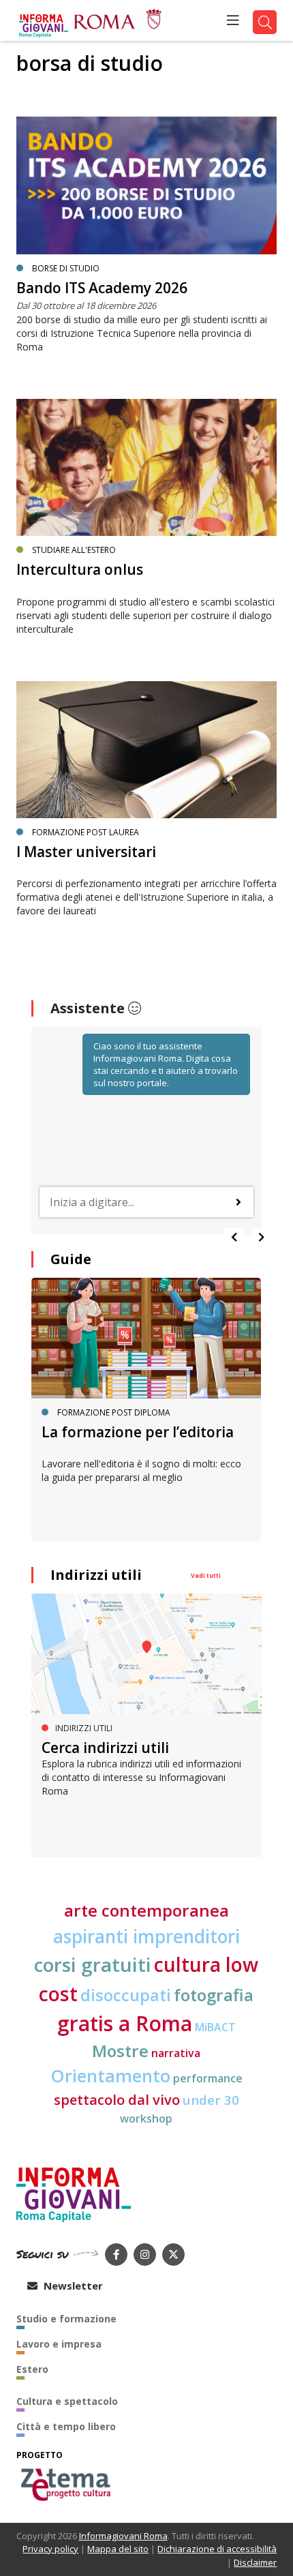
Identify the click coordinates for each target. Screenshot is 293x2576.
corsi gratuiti (93, 1964)
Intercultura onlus (80, 569)
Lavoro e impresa (59, 2344)
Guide (71, 1259)
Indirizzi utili (96, 1575)
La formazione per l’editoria (138, 1432)
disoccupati (126, 1995)
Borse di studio (66, 268)
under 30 (211, 2100)
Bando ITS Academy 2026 (102, 288)
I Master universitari (86, 852)
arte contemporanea (146, 1910)
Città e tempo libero (66, 2426)
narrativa (176, 2053)
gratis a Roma (125, 2023)
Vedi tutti (206, 1575)
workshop (146, 2118)
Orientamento (110, 2076)
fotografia (214, 1995)
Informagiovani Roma (123, 2536)
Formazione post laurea (86, 832)
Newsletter (72, 2286)
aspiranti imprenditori (146, 1936)
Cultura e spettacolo (67, 2401)
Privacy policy (50, 2549)
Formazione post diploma (114, 1412)
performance (208, 2078)
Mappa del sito (118, 2549)
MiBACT (215, 2027)
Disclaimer (255, 2562)
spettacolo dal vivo (117, 2100)
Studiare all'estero (74, 550)
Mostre (120, 2051)
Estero (32, 2369)
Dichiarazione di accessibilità (217, 2549)
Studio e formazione (66, 2319)
